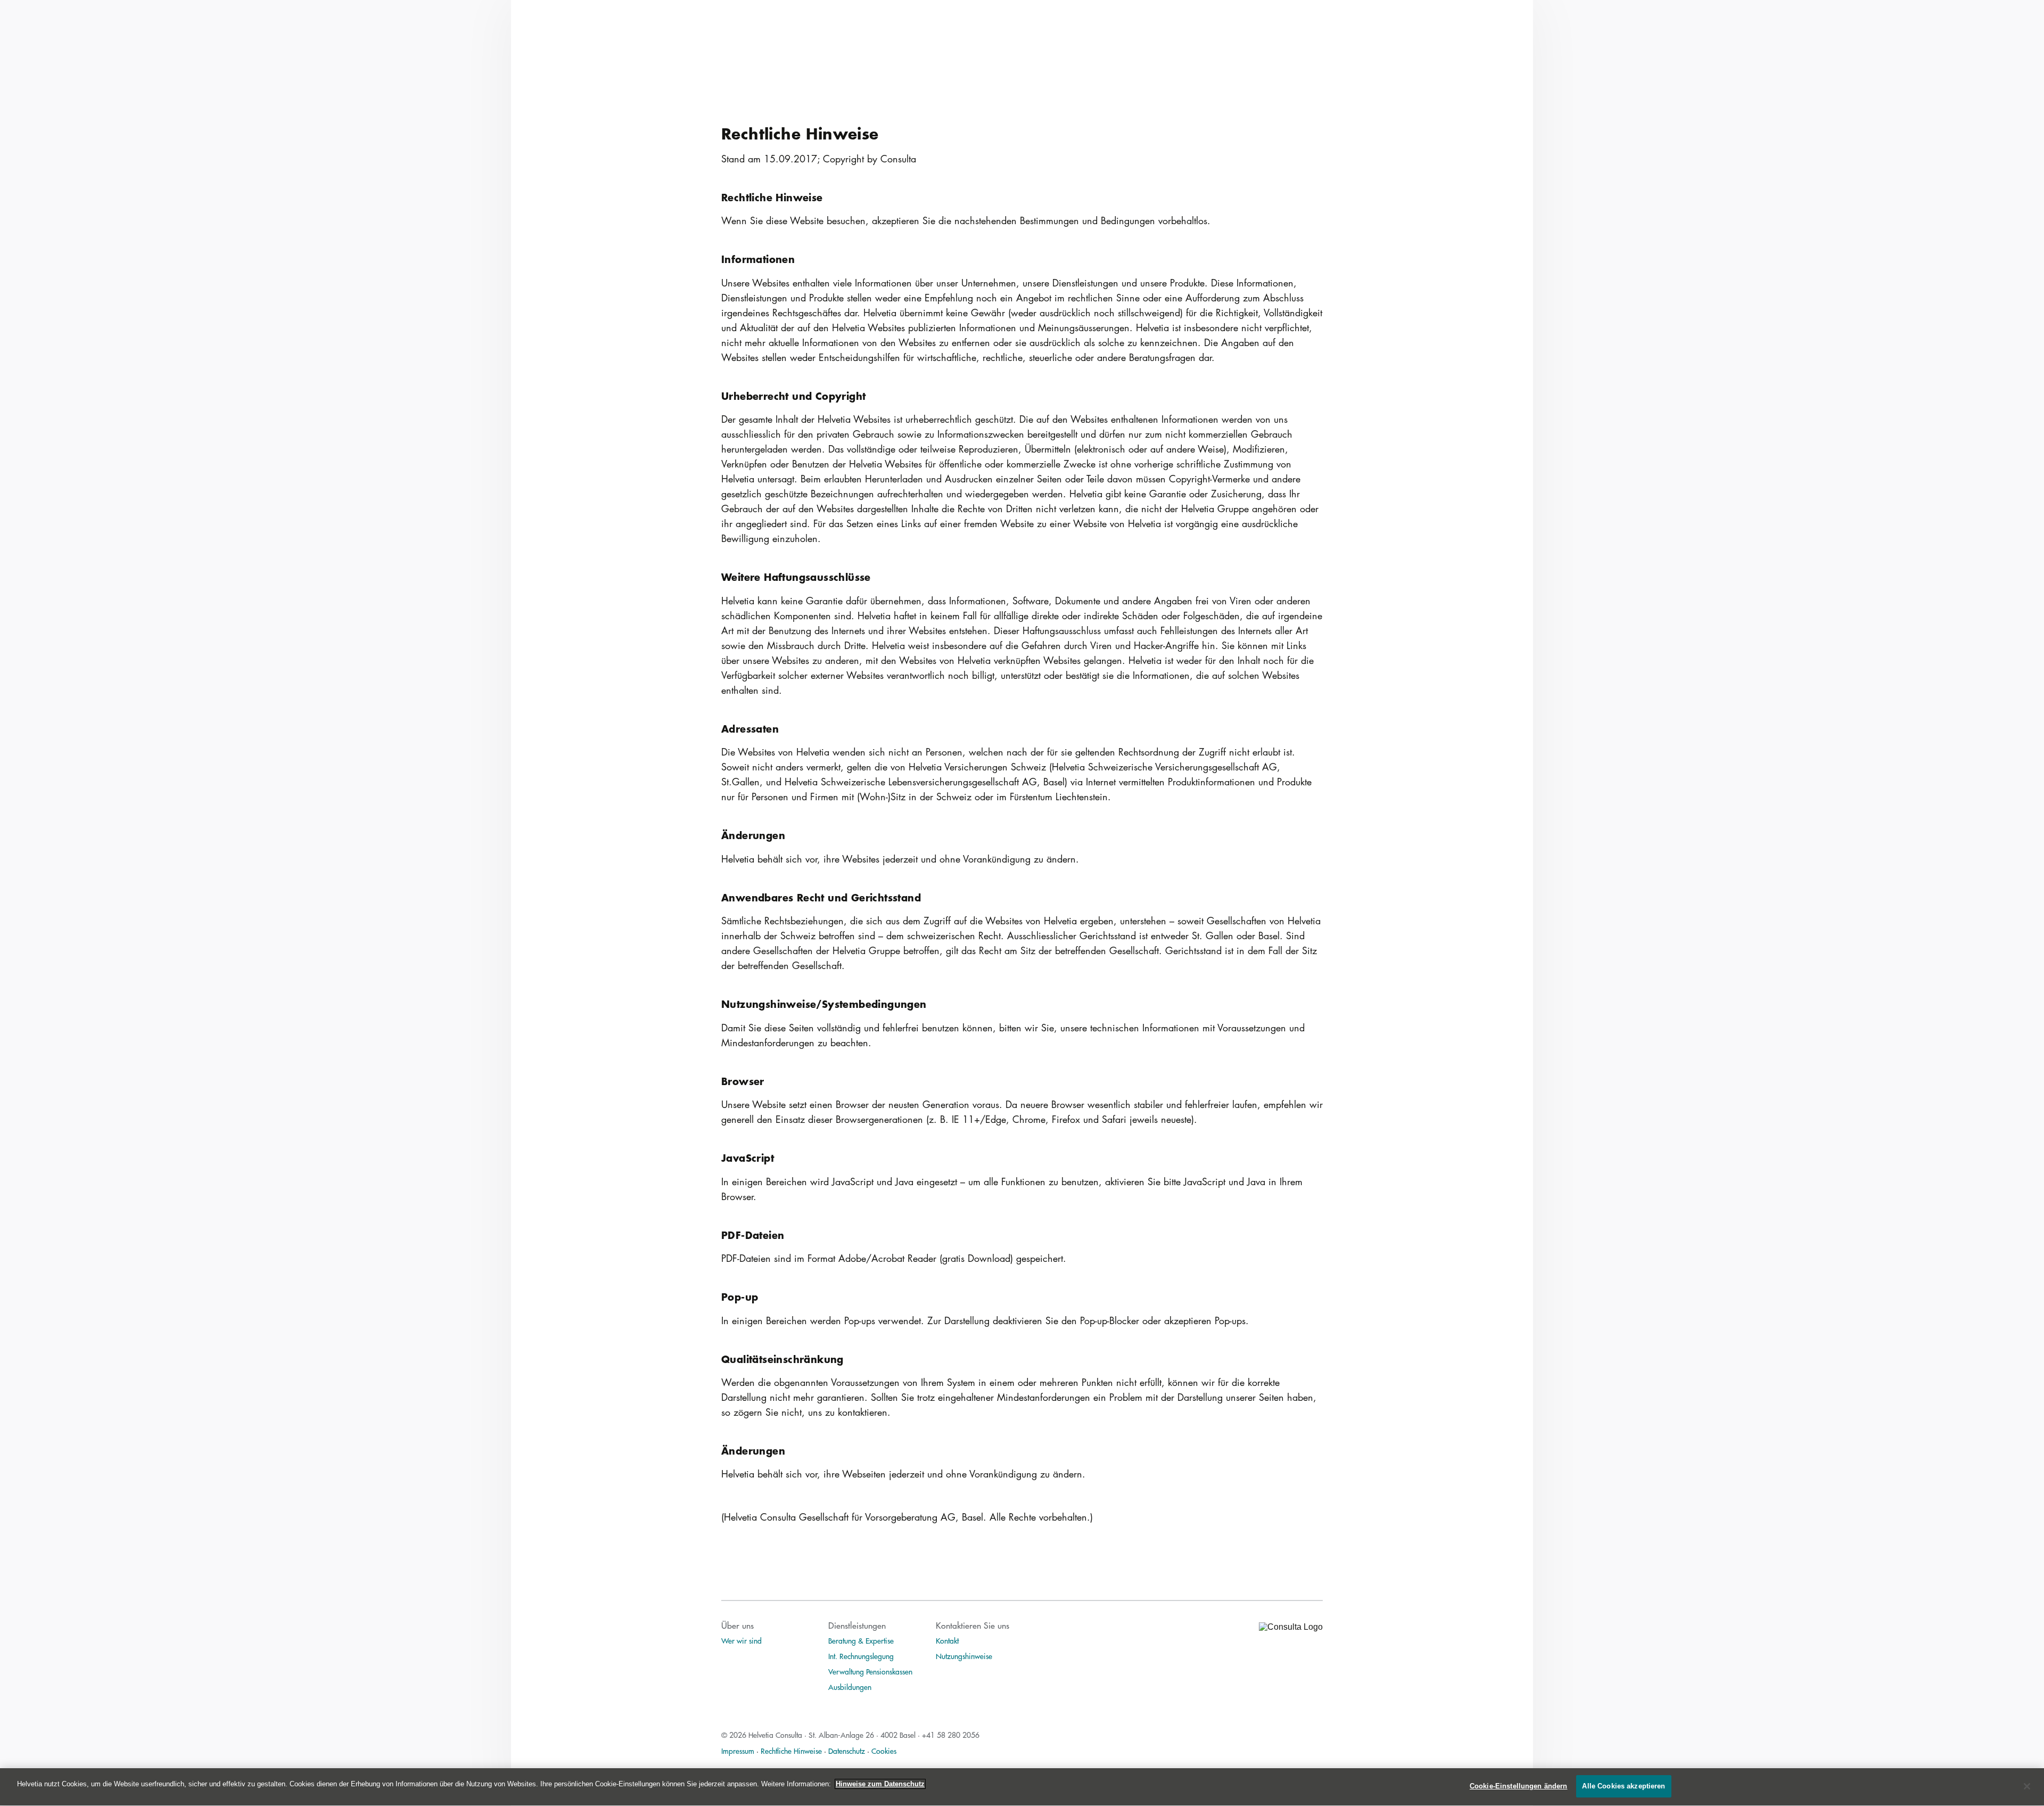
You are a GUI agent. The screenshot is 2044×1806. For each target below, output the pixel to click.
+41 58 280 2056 (951, 1735)
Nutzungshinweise (964, 1656)
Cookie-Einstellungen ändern (1519, 1786)
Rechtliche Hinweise (791, 1751)
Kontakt (947, 1640)
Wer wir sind (741, 1640)
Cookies (884, 1751)
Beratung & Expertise (861, 1640)
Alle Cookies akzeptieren (1623, 1786)
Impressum (738, 1751)
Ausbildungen (850, 1687)
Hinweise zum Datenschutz (880, 1784)
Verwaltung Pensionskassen (870, 1671)
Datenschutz (847, 1751)
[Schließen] (2027, 1786)
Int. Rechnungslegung (861, 1656)
